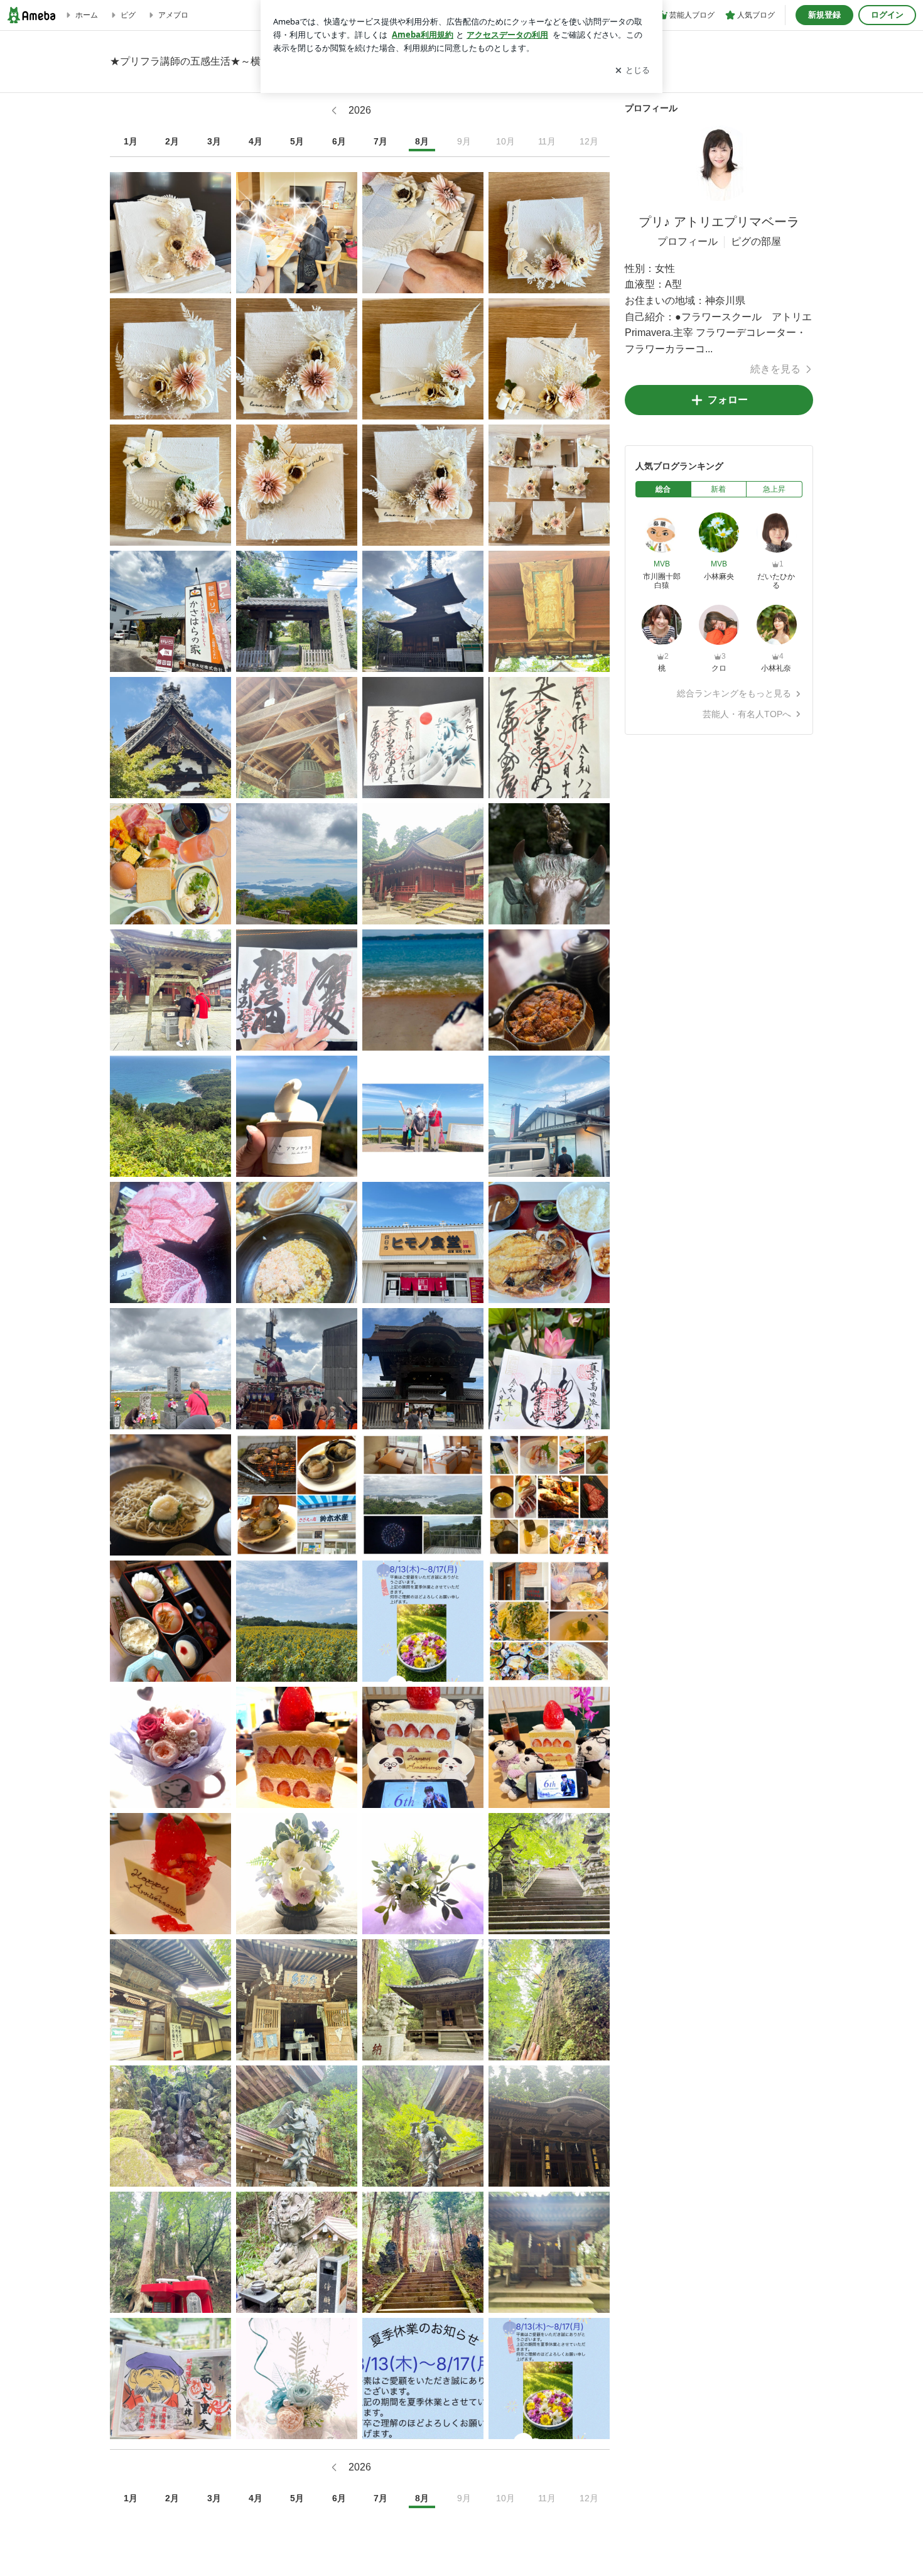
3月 (214, 141)
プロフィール (688, 241)
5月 (297, 141)
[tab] (663, 489)
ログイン (887, 15)
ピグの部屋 (756, 241)
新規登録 (824, 15)
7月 (381, 141)
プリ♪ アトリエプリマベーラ (719, 222)
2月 (172, 141)
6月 (339, 141)
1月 (131, 141)
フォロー (728, 400)
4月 (256, 141)
